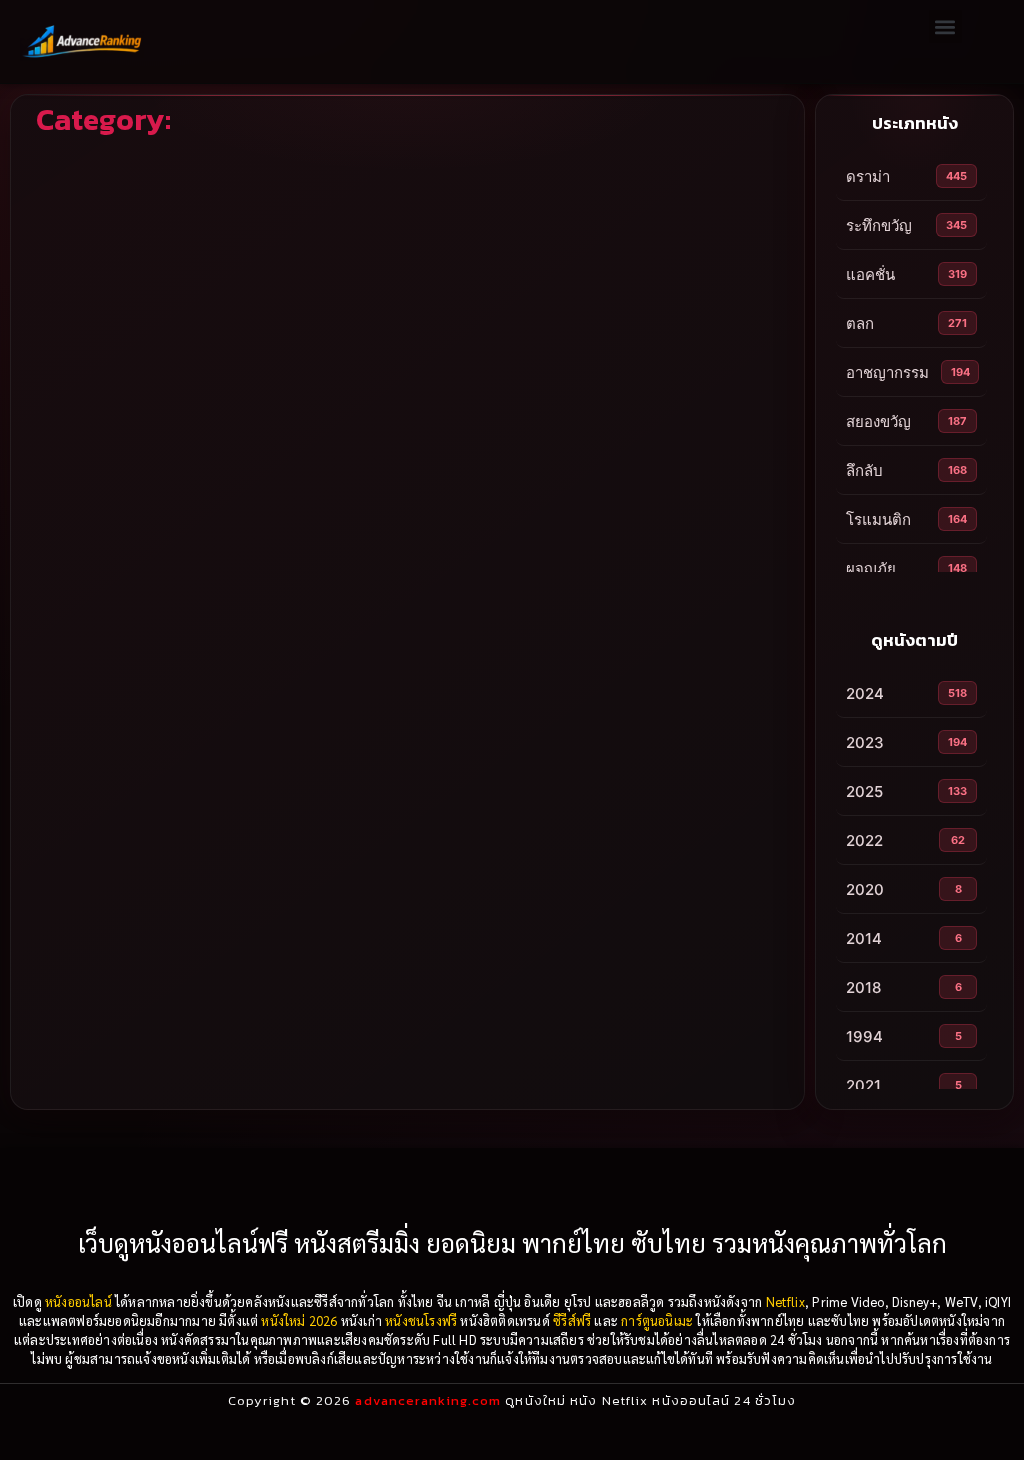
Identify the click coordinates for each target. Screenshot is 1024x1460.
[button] (945, 26)
